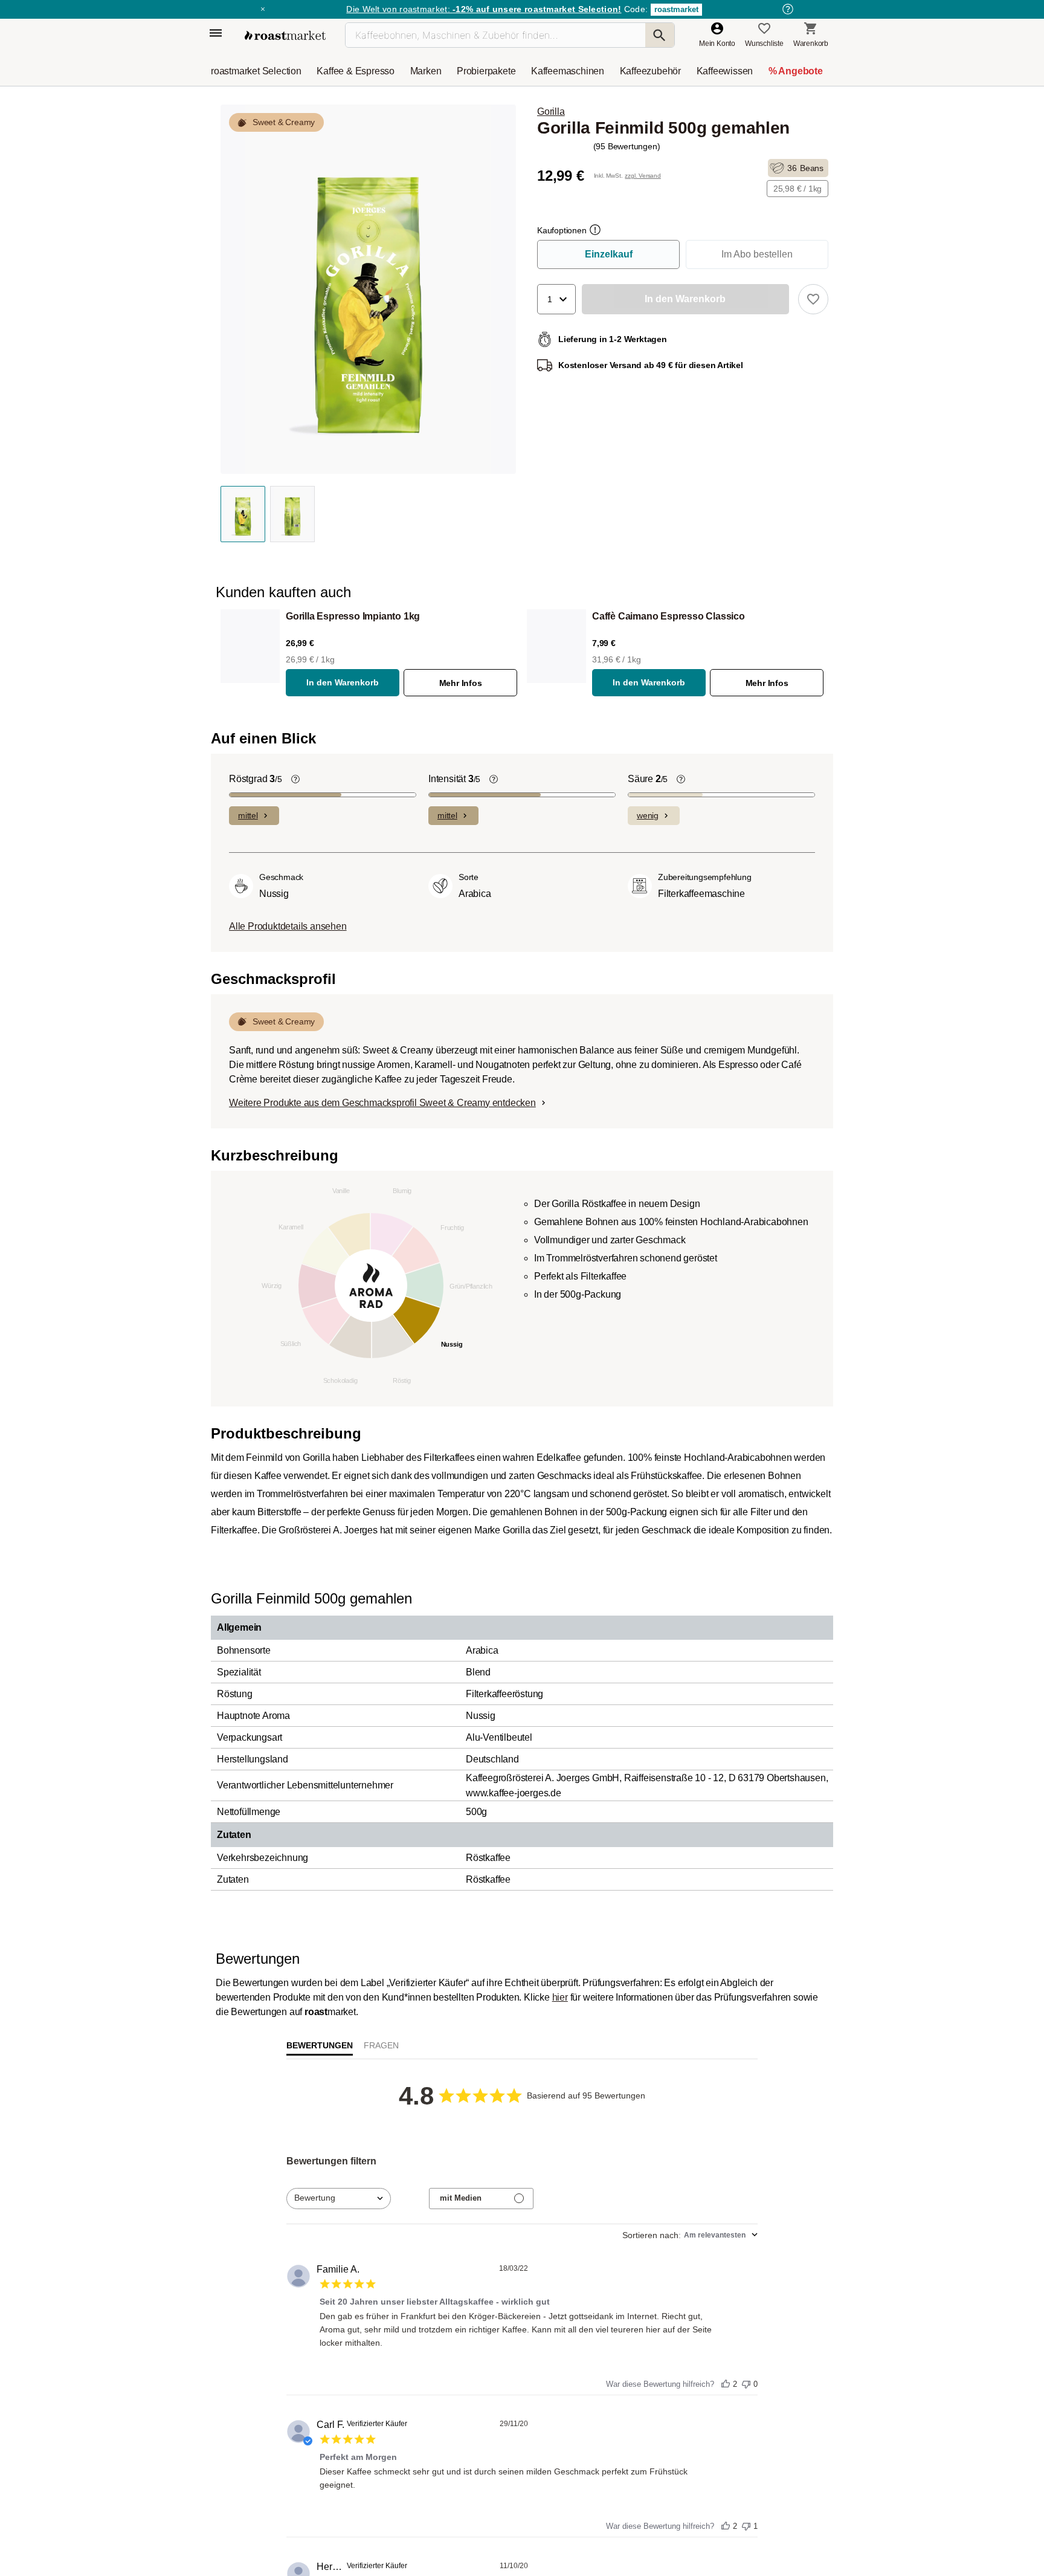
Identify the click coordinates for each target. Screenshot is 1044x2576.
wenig (648, 1139)
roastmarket (676, 9)
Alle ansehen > (783, 790)
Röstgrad (256, 1103)
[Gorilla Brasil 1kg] (386, 2380)
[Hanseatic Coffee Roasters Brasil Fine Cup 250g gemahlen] (625, 2380)
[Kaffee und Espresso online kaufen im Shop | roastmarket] (285, 35)
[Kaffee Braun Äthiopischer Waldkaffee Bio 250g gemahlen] (744, 2380)
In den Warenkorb (343, 682)
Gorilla (551, 112)
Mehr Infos (461, 683)
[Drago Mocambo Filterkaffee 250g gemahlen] (744, 867)
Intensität (454, 1103)
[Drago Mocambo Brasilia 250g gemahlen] (267, 867)
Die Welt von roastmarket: (484, 9)
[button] (556, 299)
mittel (248, 1139)
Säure (648, 1103)
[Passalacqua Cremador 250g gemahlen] (267, 2380)
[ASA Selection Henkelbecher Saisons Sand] (506, 867)
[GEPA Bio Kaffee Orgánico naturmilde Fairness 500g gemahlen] (386, 867)
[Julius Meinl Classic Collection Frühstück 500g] (625, 867)
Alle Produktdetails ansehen (288, 1250)
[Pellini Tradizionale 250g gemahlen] (506, 2380)
